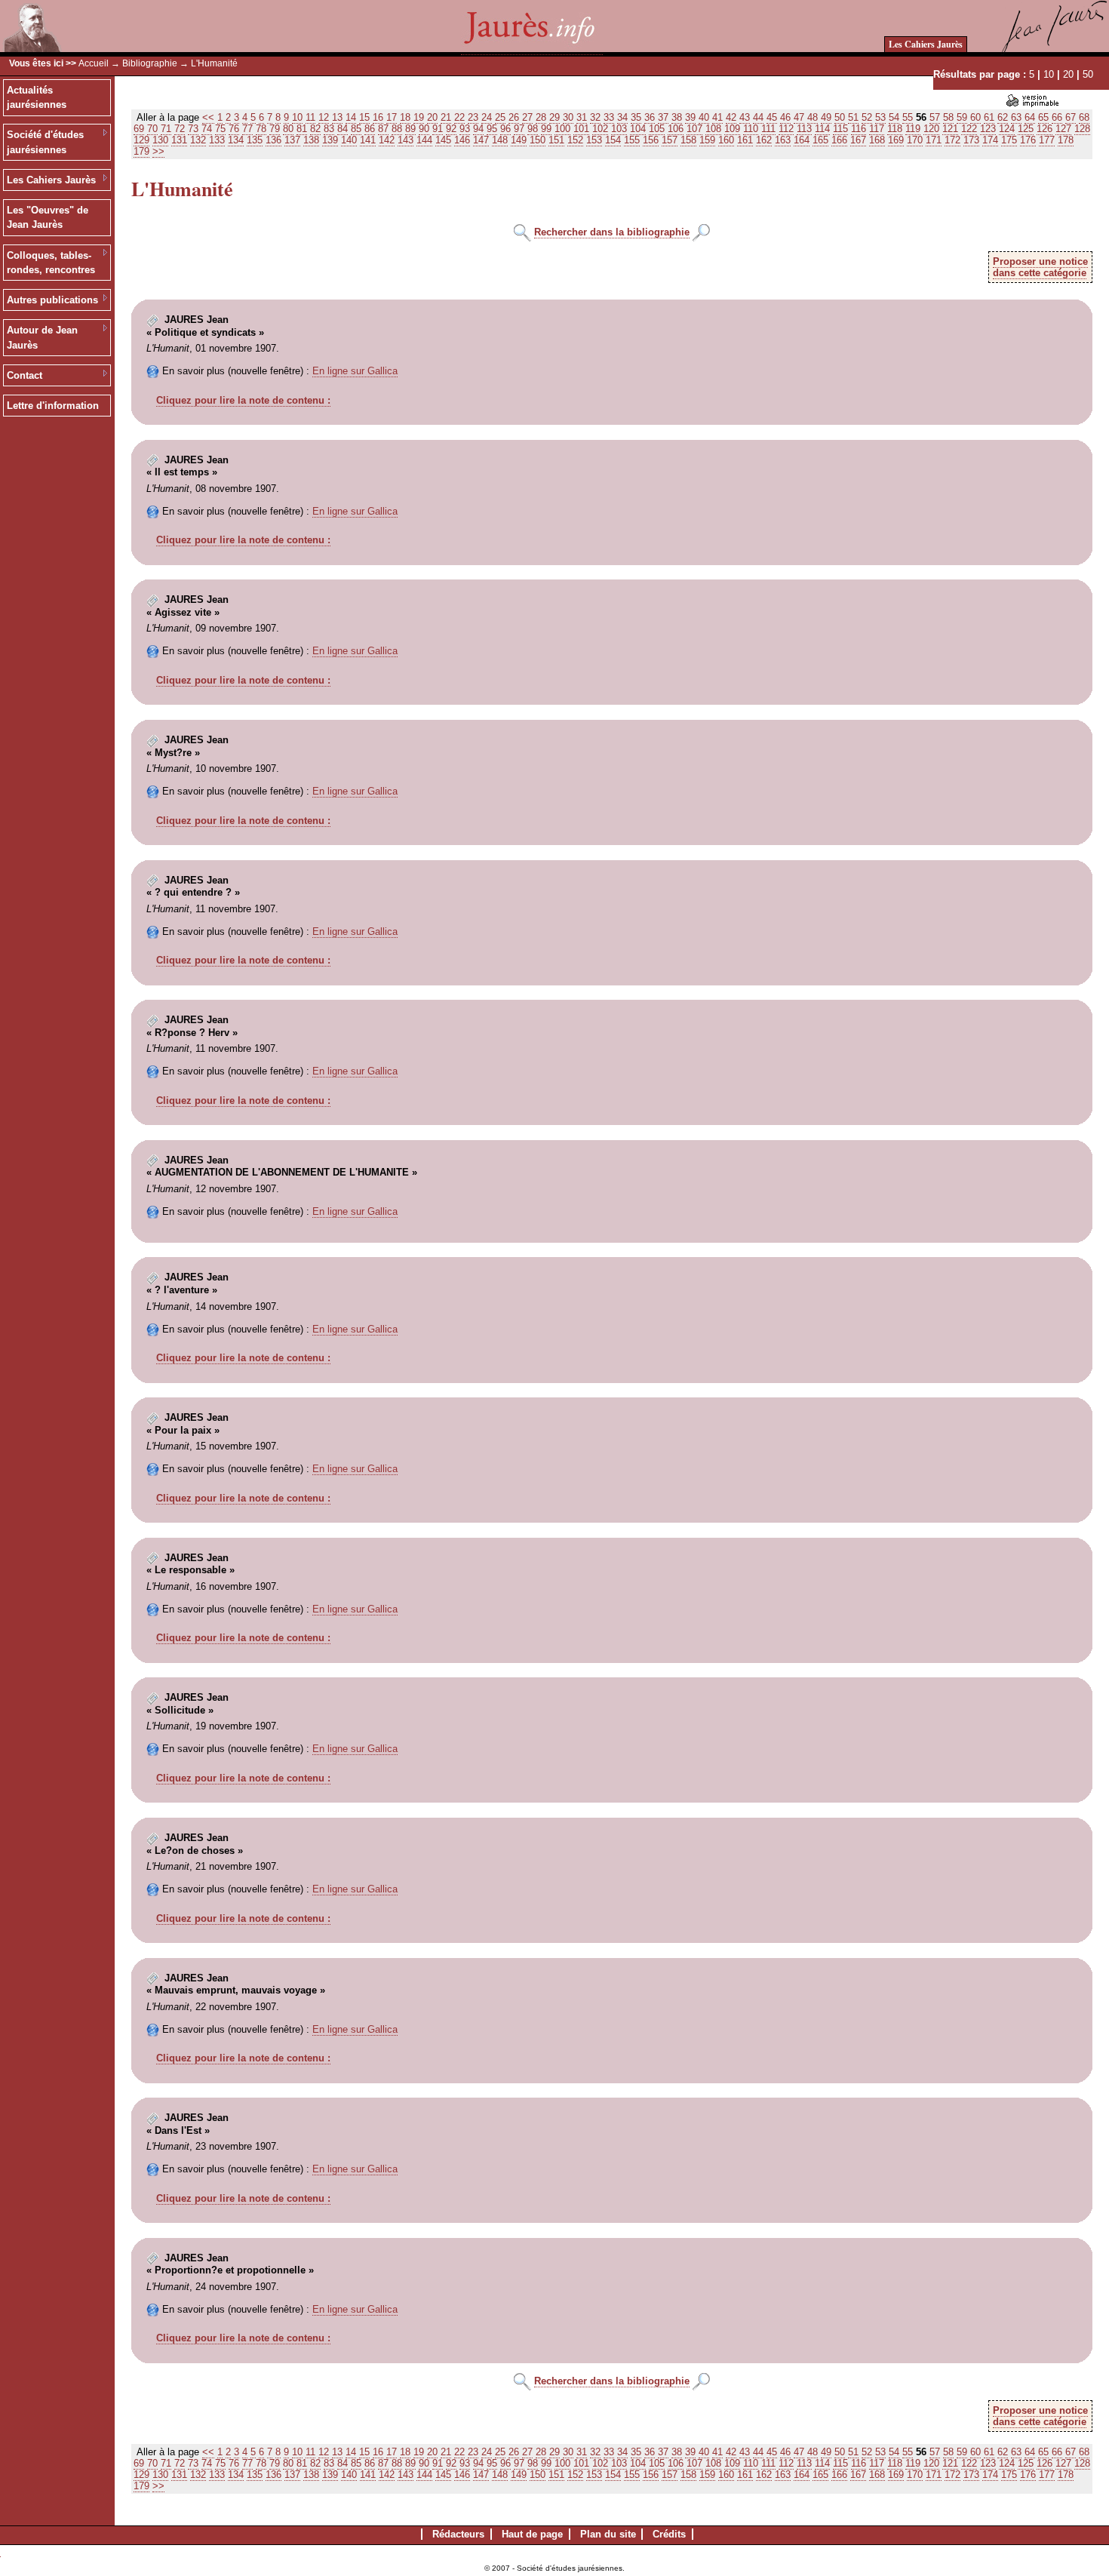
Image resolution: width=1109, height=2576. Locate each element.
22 (459, 117)
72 (180, 129)
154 (613, 140)
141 (368, 140)
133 (217, 140)
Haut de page (532, 2534)
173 (971, 140)
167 (858, 140)
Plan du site (608, 2534)
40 (704, 117)
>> (158, 151)
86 (370, 129)
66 (1057, 117)
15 (364, 117)
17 (392, 117)
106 (676, 129)
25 (500, 117)
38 (677, 117)
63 (1016, 117)
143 (406, 140)
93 (465, 129)
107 (694, 129)
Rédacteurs (458, 2534)
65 (1043, 117)
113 (804, 129)
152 (575, 140)
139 (330, 140)
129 (141, 140)
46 (785, 117)
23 (473, 117)
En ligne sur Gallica (355, 371)
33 (609, 117)
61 (989, 117)
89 (410, 129)
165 (820, 140)
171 (934, 140)
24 (487, 117)
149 (519, 140)
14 (351, 117)
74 (207, 129)
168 (877, 140)
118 (895, 129)
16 (378, 117)
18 (405, 117)
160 (726, 140)
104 (638, 129)
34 (622, 117)
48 (813, 117)
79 (275, 129)
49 (826, 117)
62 (1003, 117)
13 (337, 117)
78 (261, 129)
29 (554, 117)
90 (424, 129)
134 (236, 140)
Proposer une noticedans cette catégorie (1040, 267)
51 (853, 117)
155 (632, 140)
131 (179, 140)
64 (1030, 117)
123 (988, 129)
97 (519, 129)
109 (732, 129)
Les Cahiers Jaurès (926, 44)
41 (717, 117)
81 (302, 129)
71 (166, 129)
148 (500, 140)
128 (1082, 129)
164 (802, 140)
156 (651, 140)
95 (492, 129)
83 (329, 129)
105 (657, 129)
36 (650, 117)
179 (141, 151)
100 (562, 129)
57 (935, 117)
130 (160, 140)
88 (397, 129)
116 (859, 129)
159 (707, 140)
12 (324, 117)
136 (273, 140)
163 (783, 140)
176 (1028, 140)
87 (383, 129)
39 (690, 117)
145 (443, 140)
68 (1084, 117)
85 (356, 129)
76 (234, 129)
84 (343, 129)
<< (208, 117)
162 (764, 140)
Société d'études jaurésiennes (45, 142)
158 (688, 140)
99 (546, 129)
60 (975, 117)
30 (568, 117)
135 (255, 140)
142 (387, 140)
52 (867, 117)
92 (451, 129)
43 (745, 117)
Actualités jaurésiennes (37, 98)
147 (481, 140)
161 (745, 140)
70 (152, 129)
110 (751, 129)
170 (915, 140)
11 (310, 117)
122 (969, 129)
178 (1066, 140)
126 (1044, 129)
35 (636, 117)
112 (786, 129)
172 (952, 140)
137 (292, 140)
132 (198, 140)
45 (772, 117)
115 (840, 129)
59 (962, 117)
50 (1088, 74)
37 (663, 117)
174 (990, 140)
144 (424, 140)
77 (247, 129)
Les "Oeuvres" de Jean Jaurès (48, 218)
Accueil (94, 63)
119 (913, 129)
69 (139, 129)
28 (541, 117)
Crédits (669, 2534)
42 (731, 117)
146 (462, 140)
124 (1007, 129)
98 (533, 129)
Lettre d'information (53, 406)
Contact (25, 375)
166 (839, 140)
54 (894, 117)
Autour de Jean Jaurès (42, 338)
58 (948, 117)
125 (1026, 129)
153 (594, 140)
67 (1071, 117)
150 (538, 140)
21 (446, 117)
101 (581, 129)
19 (419, 117)
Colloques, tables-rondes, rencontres (51, 263)
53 (880, 117)
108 (713, 129)
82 (315, 129)
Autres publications (52, 300)
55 (908, 117)
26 (514, 117)
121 (950, 129)
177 (1047, 140)
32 (595, 117)
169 (896, 140)
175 (1009, 140)
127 (1063, 129)
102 (600, 129)
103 (619, 129)
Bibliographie (150, 63)
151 (556, 140)
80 (288, 129)
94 (478, 129)
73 (193, 129)
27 (527, 117)
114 (822, 129)
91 (438, 129)
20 (1068, 74)
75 (220, 129)
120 (931, 129)
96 (505, 129)
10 (1049, 74)
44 (758, 117)
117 (877, 129)
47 (799, 117)
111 (768, 129)
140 (349, 140)
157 (670, 140)
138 (311, 140)
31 (582, 117)
